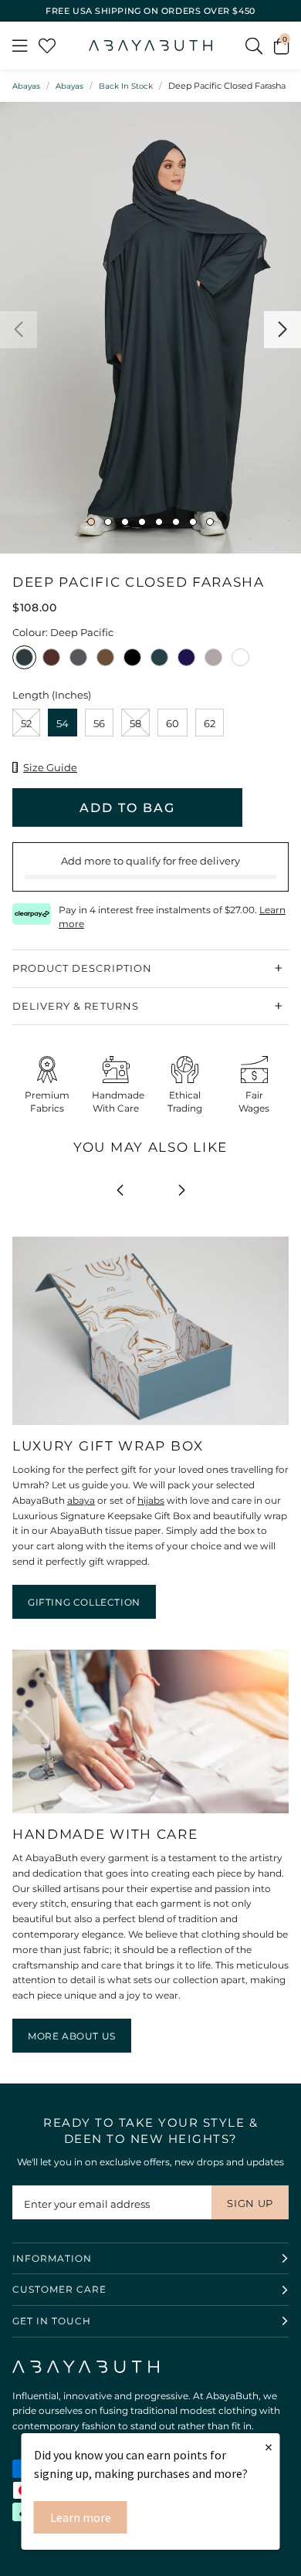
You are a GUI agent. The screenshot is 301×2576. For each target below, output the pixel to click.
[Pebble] (78, 662)
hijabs (151, 1500)
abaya (81, 1500)
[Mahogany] (51, 662)
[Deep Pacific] (24, 662)
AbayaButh (150, 46)
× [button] (269, 2447)
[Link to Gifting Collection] (150, 1425)
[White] (240, 662)
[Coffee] (105, 662)
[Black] (132, 662)
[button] (281, 46)
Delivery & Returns (76, 1006)
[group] (150, 328)
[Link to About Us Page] (150, 1814)
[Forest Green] (159, 662)
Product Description (82, 968)
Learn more (81, 2517)
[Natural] (213, 662)
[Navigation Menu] (20, 46)
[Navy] (186, 662)
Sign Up (250, 2203)
